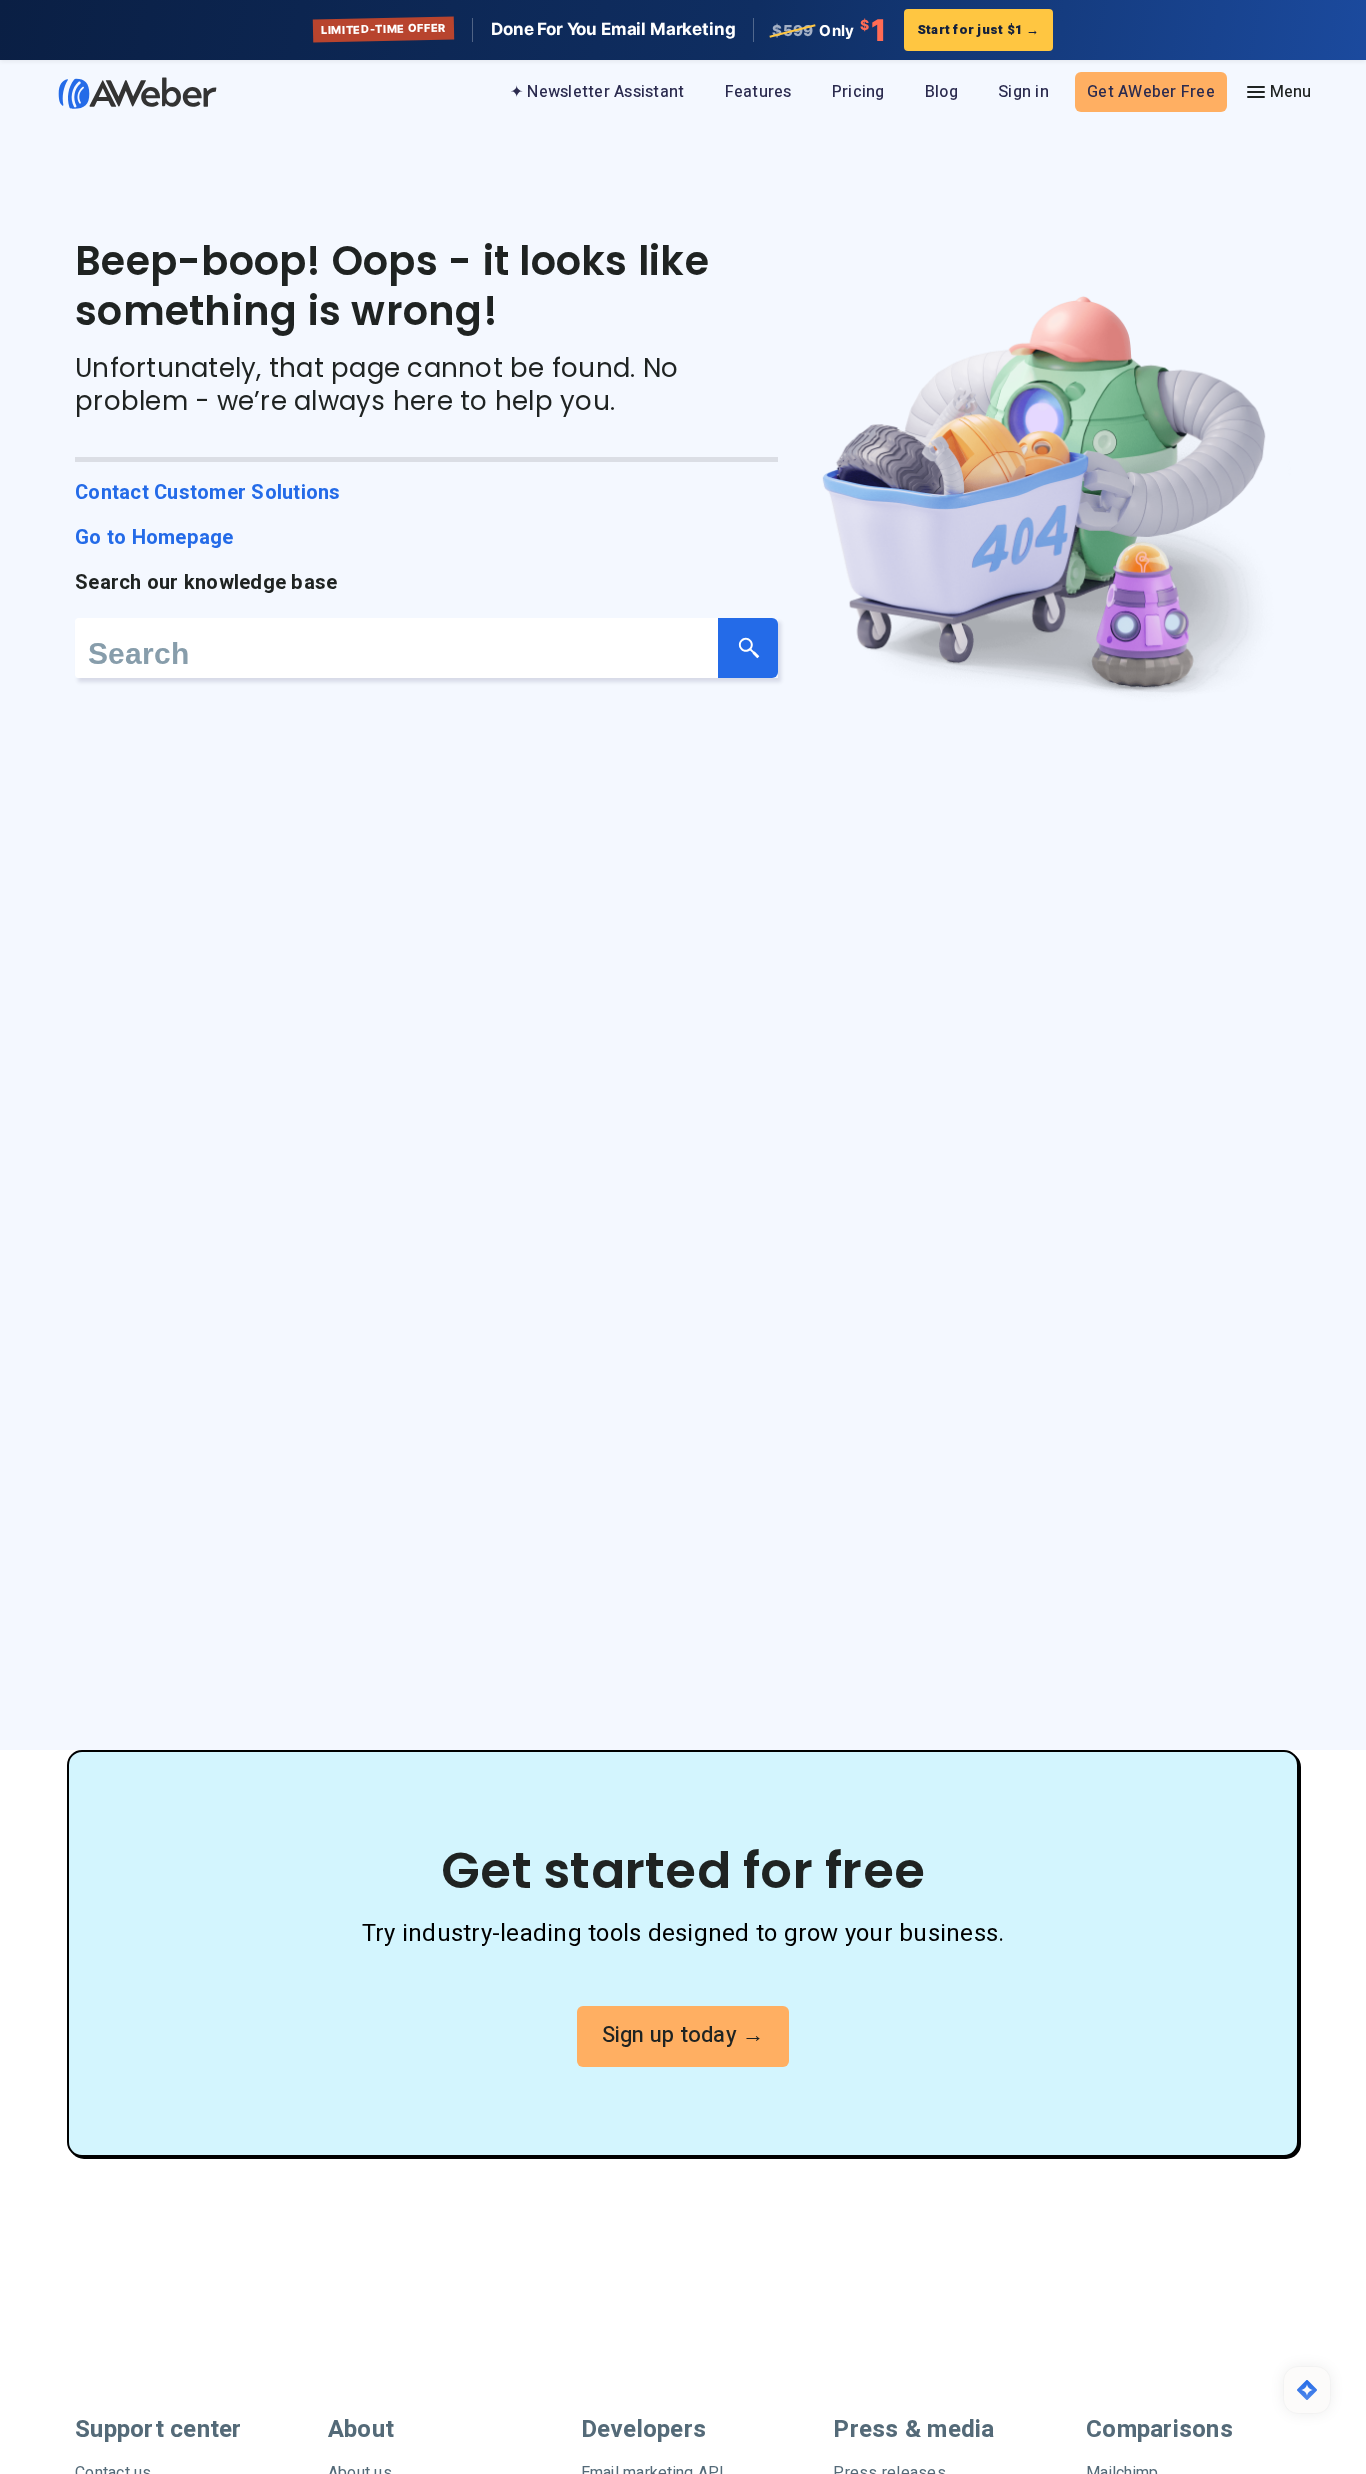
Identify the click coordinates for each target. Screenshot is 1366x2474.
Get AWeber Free (1151, 92)
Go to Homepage (154, 537)
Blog (941, 92)
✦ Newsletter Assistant (597, 92)
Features (758, 92)
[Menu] (1278, 92)
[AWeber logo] (123, 93)
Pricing (858, 92)
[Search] (748, 648)
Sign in (1023, 92)
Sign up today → (683, 2035)
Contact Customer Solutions (208, 492)
